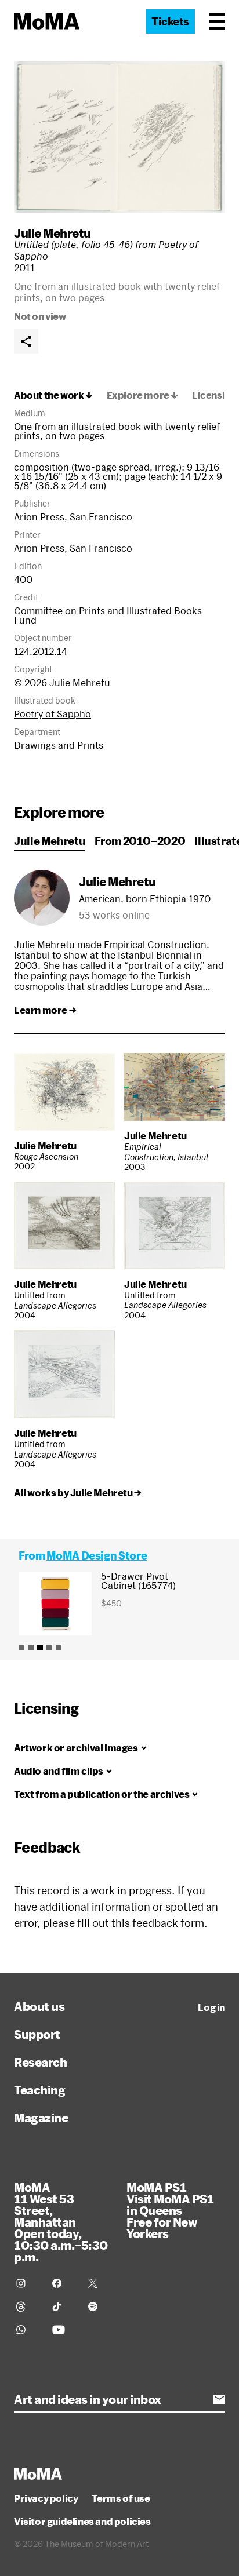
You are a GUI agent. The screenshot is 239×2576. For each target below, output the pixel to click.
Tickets (170, 21)
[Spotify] (99, 2307)
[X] (99, 2283)
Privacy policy (46, 2498)
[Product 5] (59, 1648)
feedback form (168, 1923)
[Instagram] (27, 2283)
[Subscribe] (219, 2399)
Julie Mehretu (52, 233)
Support (37, 2034)
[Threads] (27, 2307)
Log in (211, 2007)
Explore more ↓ (142, 395)
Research (40, 2062)
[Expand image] (119, 137)
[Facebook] (63, 2283)
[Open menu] (217, 21)
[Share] (26, 341)
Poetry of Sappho (52, 714)
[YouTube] (63, 2330)
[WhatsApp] (27, 2330)
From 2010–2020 (140, 841)
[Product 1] (21, 1648)
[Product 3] (40, 1648)
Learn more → (45, 1010)
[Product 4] (49, 1648)
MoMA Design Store (97, 1555)
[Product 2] (31, 1648)
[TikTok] (63, 2307)
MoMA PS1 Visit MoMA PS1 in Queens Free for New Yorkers (170, 2210)
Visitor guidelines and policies (82, 2522)
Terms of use (121, 2498)
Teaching (39, 2090)
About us (39, 2006)
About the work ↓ (53, 395)
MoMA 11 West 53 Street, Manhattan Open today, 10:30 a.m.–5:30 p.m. (61, 2222)
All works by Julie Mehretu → (78, 1493)
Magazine (41, 2118)
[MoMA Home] (47, 21)
